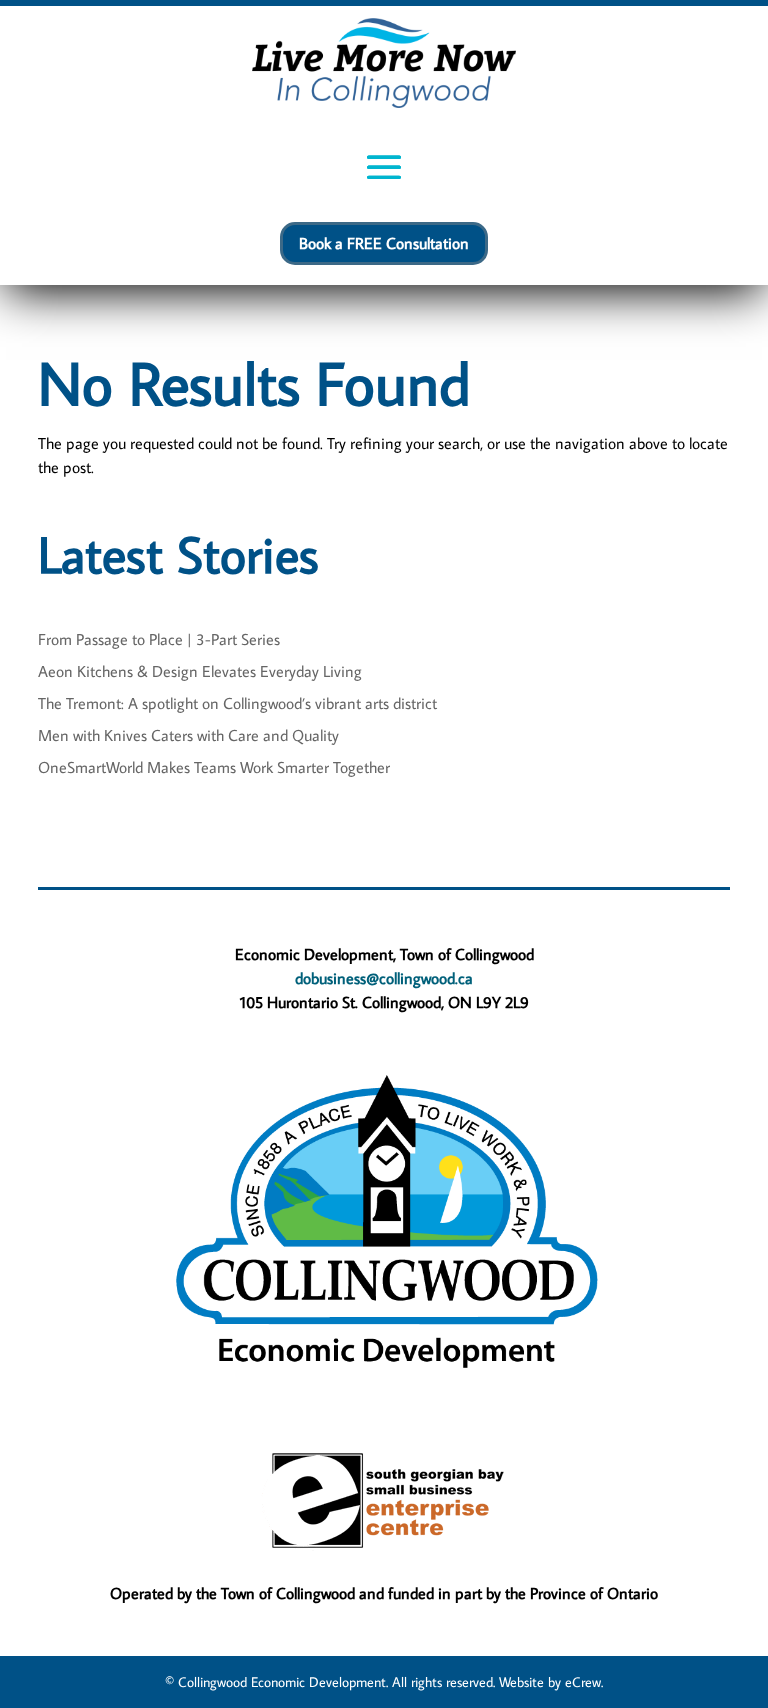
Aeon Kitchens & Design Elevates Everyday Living (200, 671)
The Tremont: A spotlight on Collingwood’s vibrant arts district (237, 703)
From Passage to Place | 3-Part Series (159, 639)
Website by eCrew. (551, 1682)
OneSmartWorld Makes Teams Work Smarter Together (214, 767)
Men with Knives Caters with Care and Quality (188, 735)
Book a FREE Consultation (384, 243)
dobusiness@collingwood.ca (384, 978)
